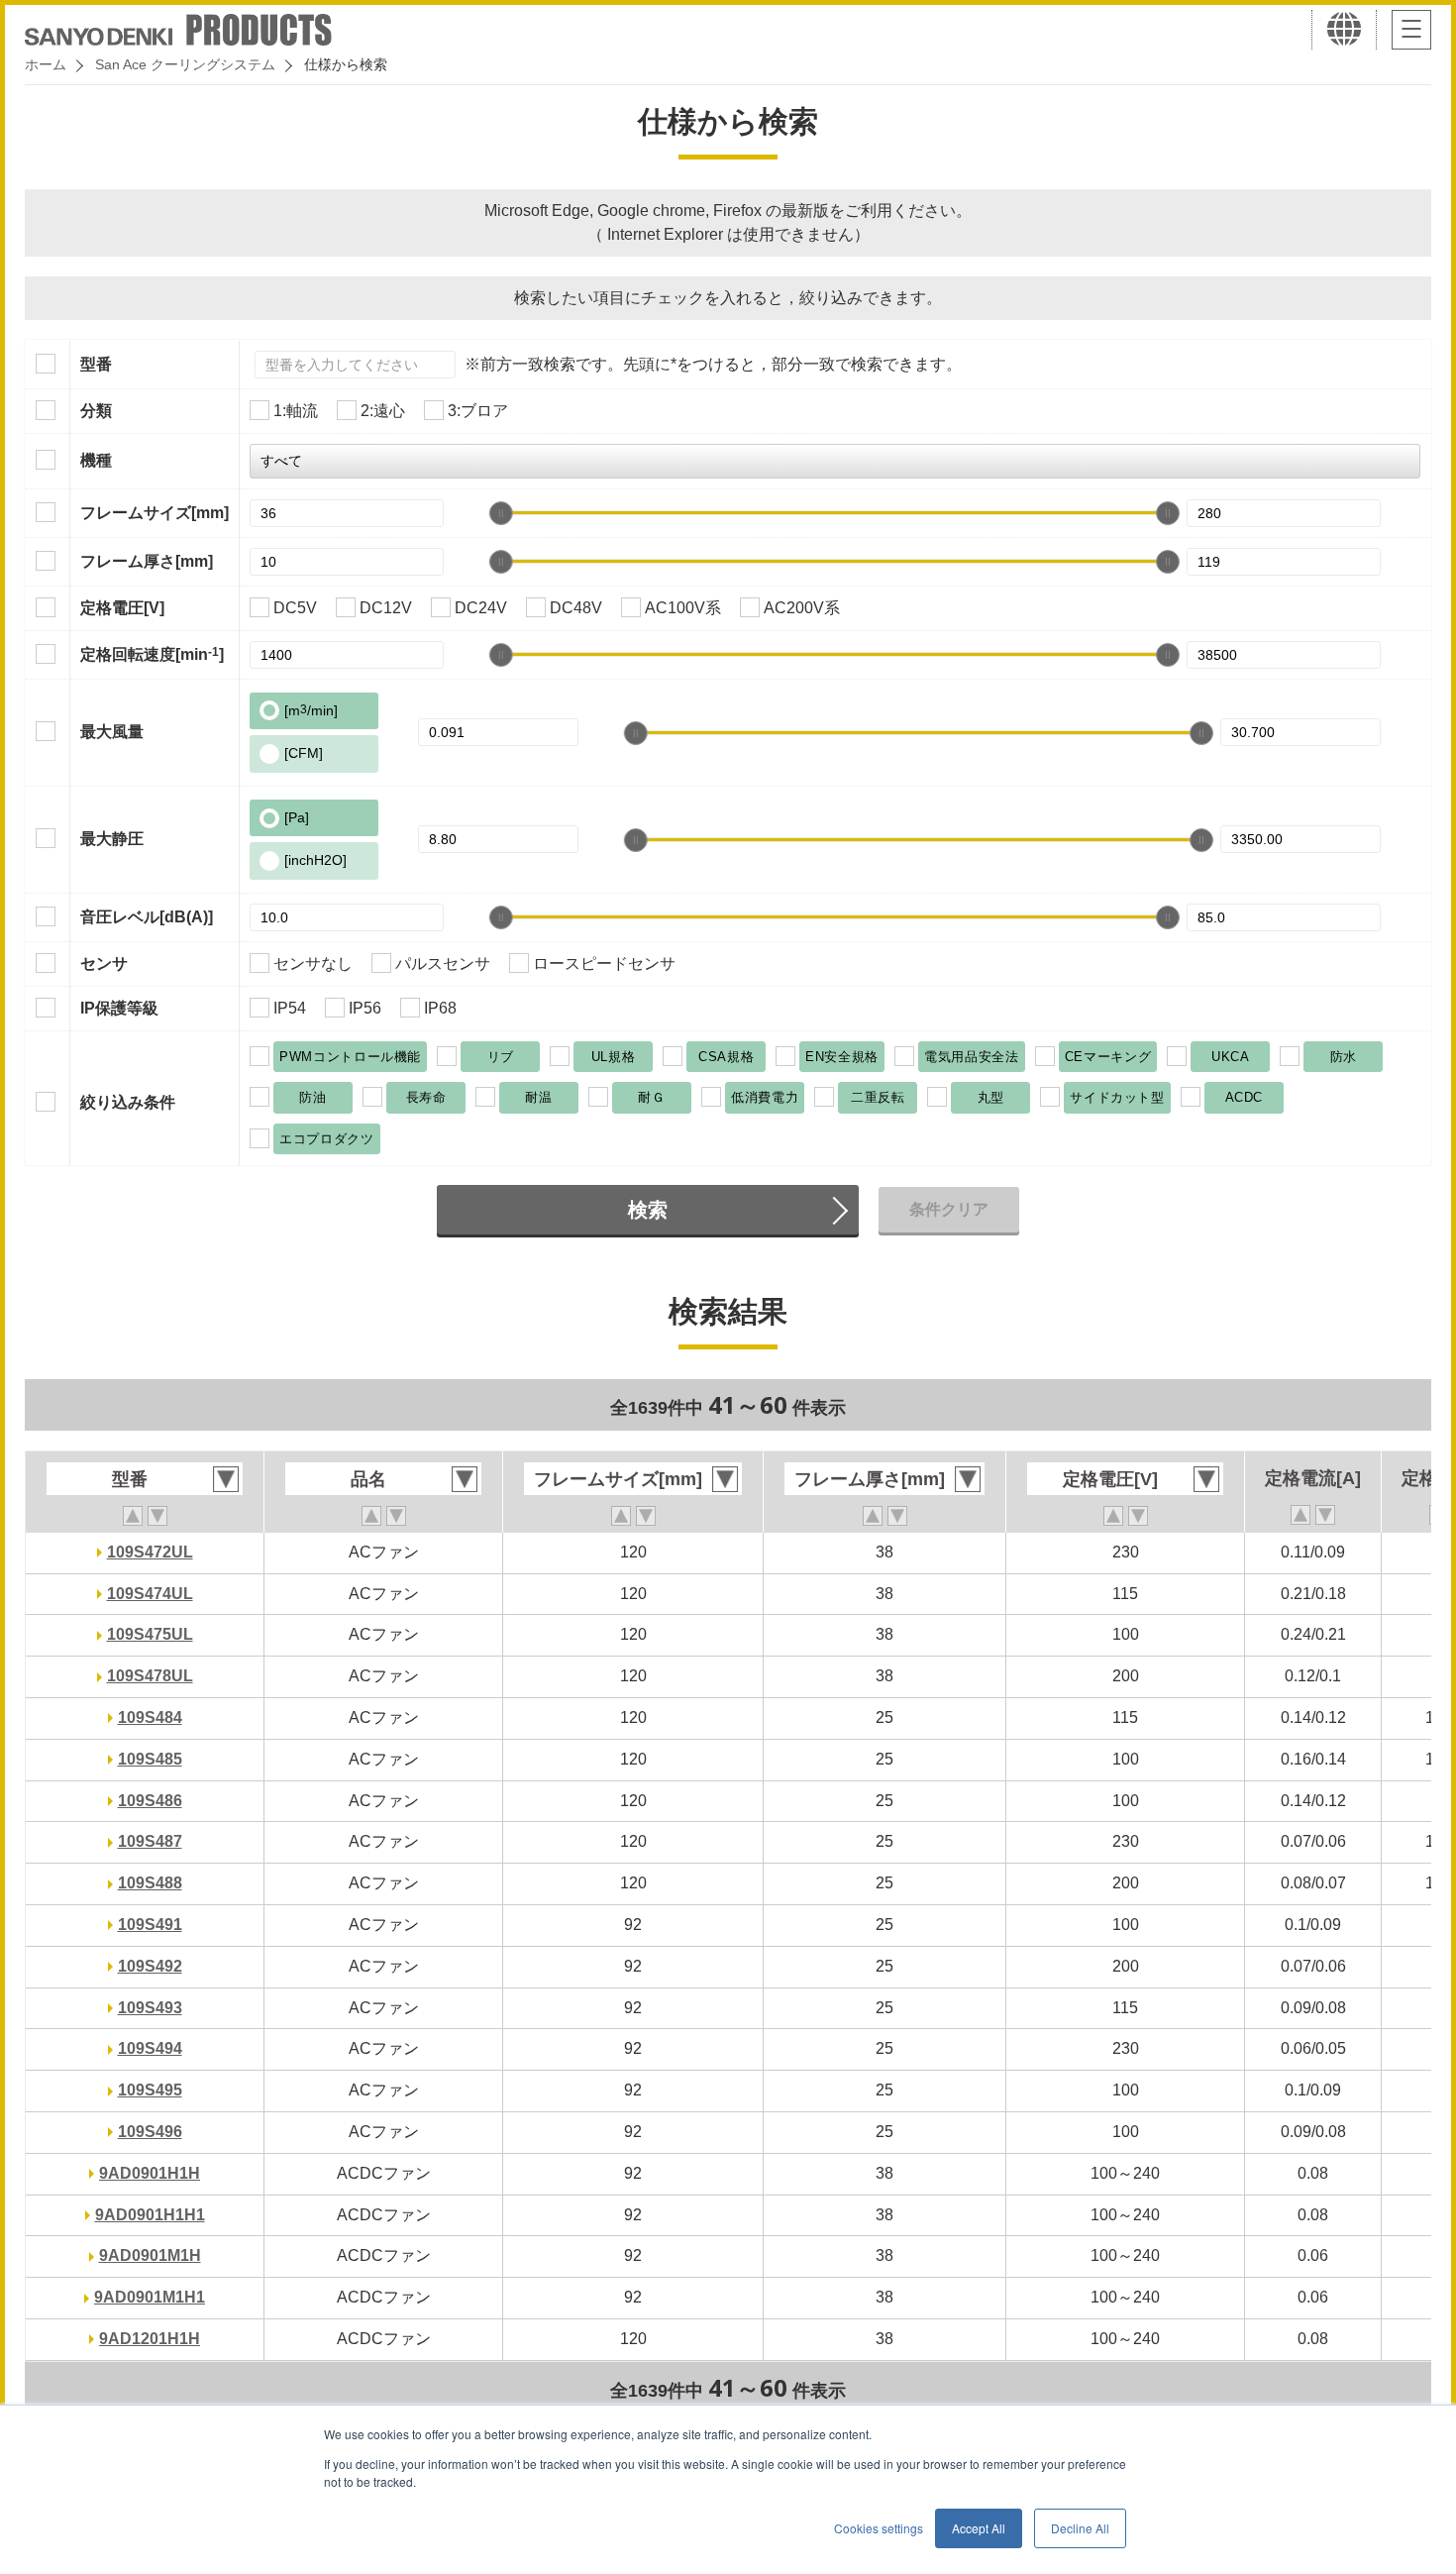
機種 (96, 460)
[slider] (501, 513)
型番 (96, 364)
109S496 (150, 2132)
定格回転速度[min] (152, 654)
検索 (648, 1210)
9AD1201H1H (150, 2339)
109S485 (150, 1759)
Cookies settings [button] (879, 2528)
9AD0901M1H (150, 2255)
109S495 (150, 2090)
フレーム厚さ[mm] (147, 561)
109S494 (150, 2048)
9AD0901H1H (150, 2173)
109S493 (150, 2008)
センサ (104, 964)
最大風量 (112, 732)
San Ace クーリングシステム (185, 64)
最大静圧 (112, 839)
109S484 (150, 1717)
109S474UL (150, 1594)
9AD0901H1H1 (150, 2215)
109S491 (150, 1925)
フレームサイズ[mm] (155, 513)
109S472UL (150, 1552)
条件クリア (949, 1209)
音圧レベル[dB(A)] (147, 917)
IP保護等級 (119, 1008)
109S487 (150, 1841)
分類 (96, 411)
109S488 (150, 1883)
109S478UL (150, 1676)
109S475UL (150, 1634)
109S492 (150, 1966)
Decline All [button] (1080, 2528)
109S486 (150, 1801)
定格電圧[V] (122, 608)
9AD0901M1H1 (150, 2297)
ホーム (46, 64)
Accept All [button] (979, 2528)
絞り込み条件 (128, 1102)
